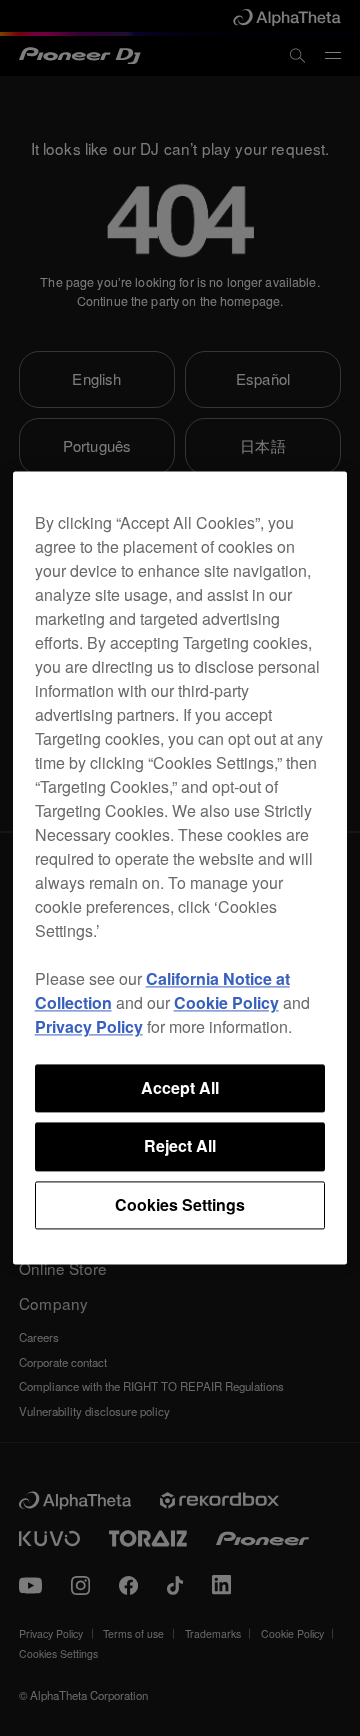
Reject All (180, 1146)
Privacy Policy (89, 1026)
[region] (180, 867)
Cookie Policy (226, 1002)
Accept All (180, 1087)
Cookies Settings (180, 1204)
